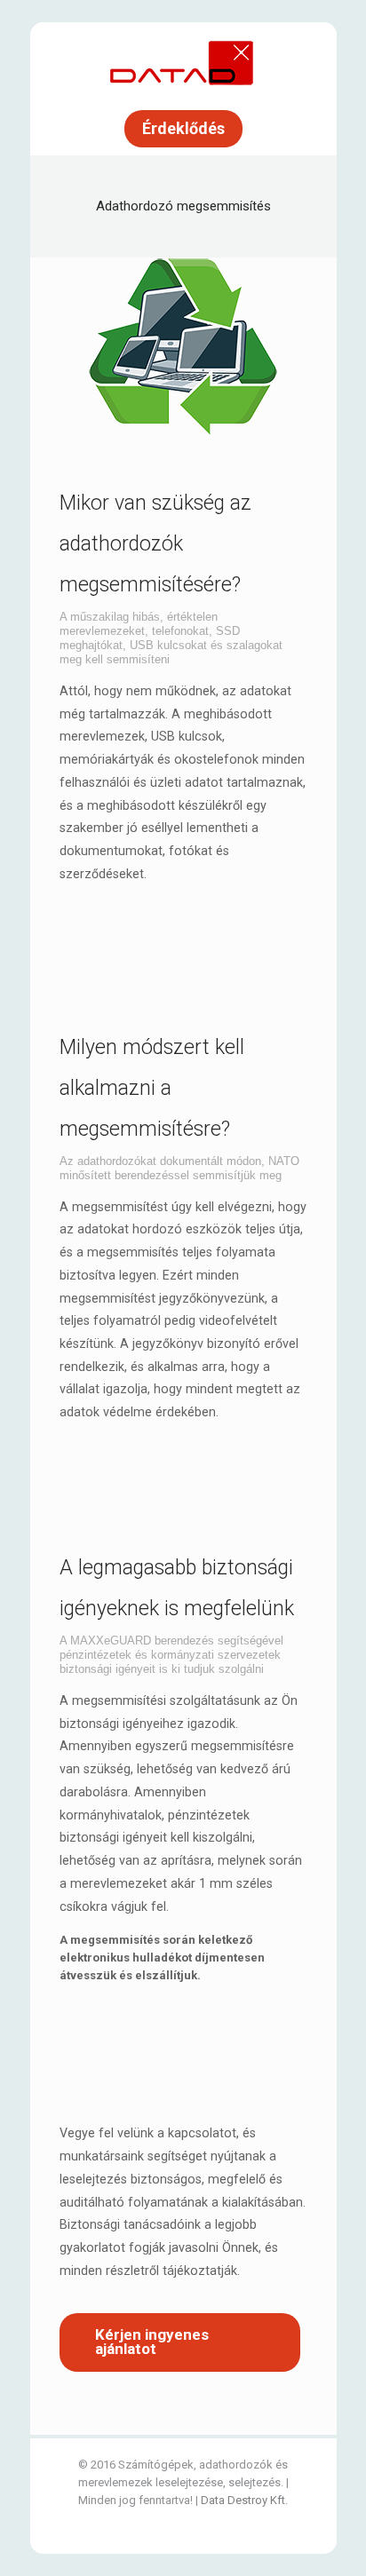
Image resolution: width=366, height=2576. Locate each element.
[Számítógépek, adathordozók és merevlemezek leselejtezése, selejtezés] (183, 62)
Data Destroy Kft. (244, 2500)
